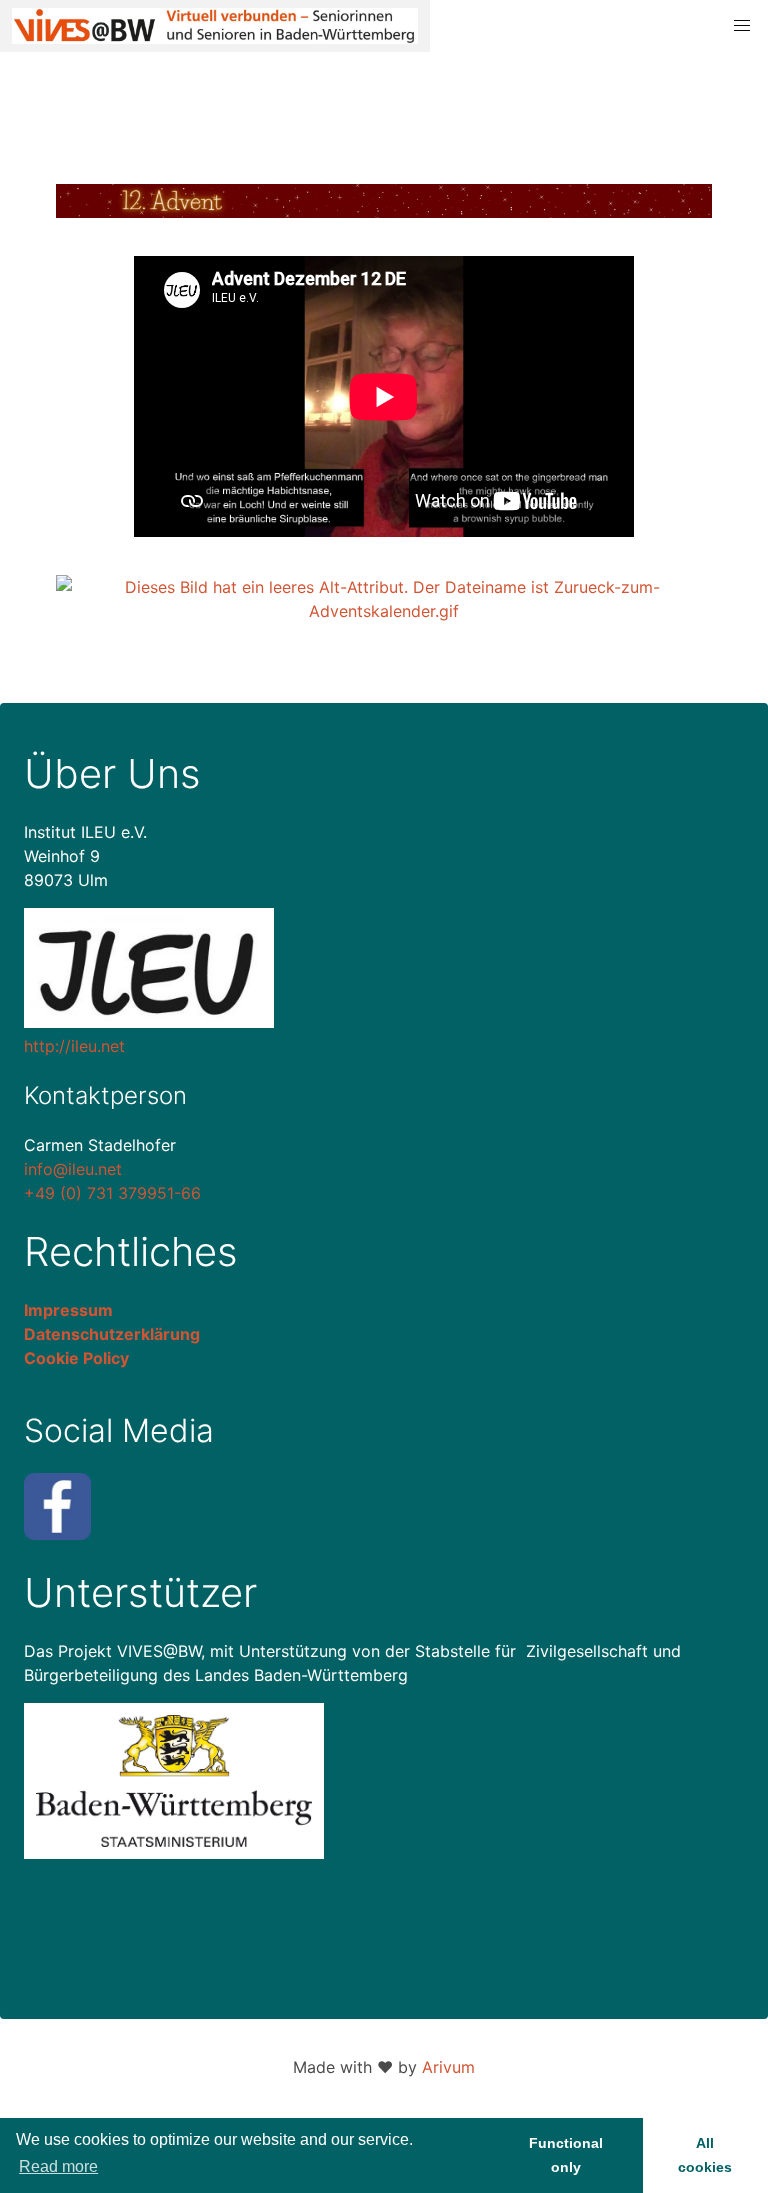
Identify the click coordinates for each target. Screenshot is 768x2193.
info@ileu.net (73, 1169)
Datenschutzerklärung (112, 1334)
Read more (58, 2166)
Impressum (68, 1310)
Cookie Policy (76, 1358)
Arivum (448, 2067)
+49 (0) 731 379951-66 (112, 1193)
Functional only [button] (566, 2155)
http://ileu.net (74, 1046)
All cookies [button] (705, 2155)
